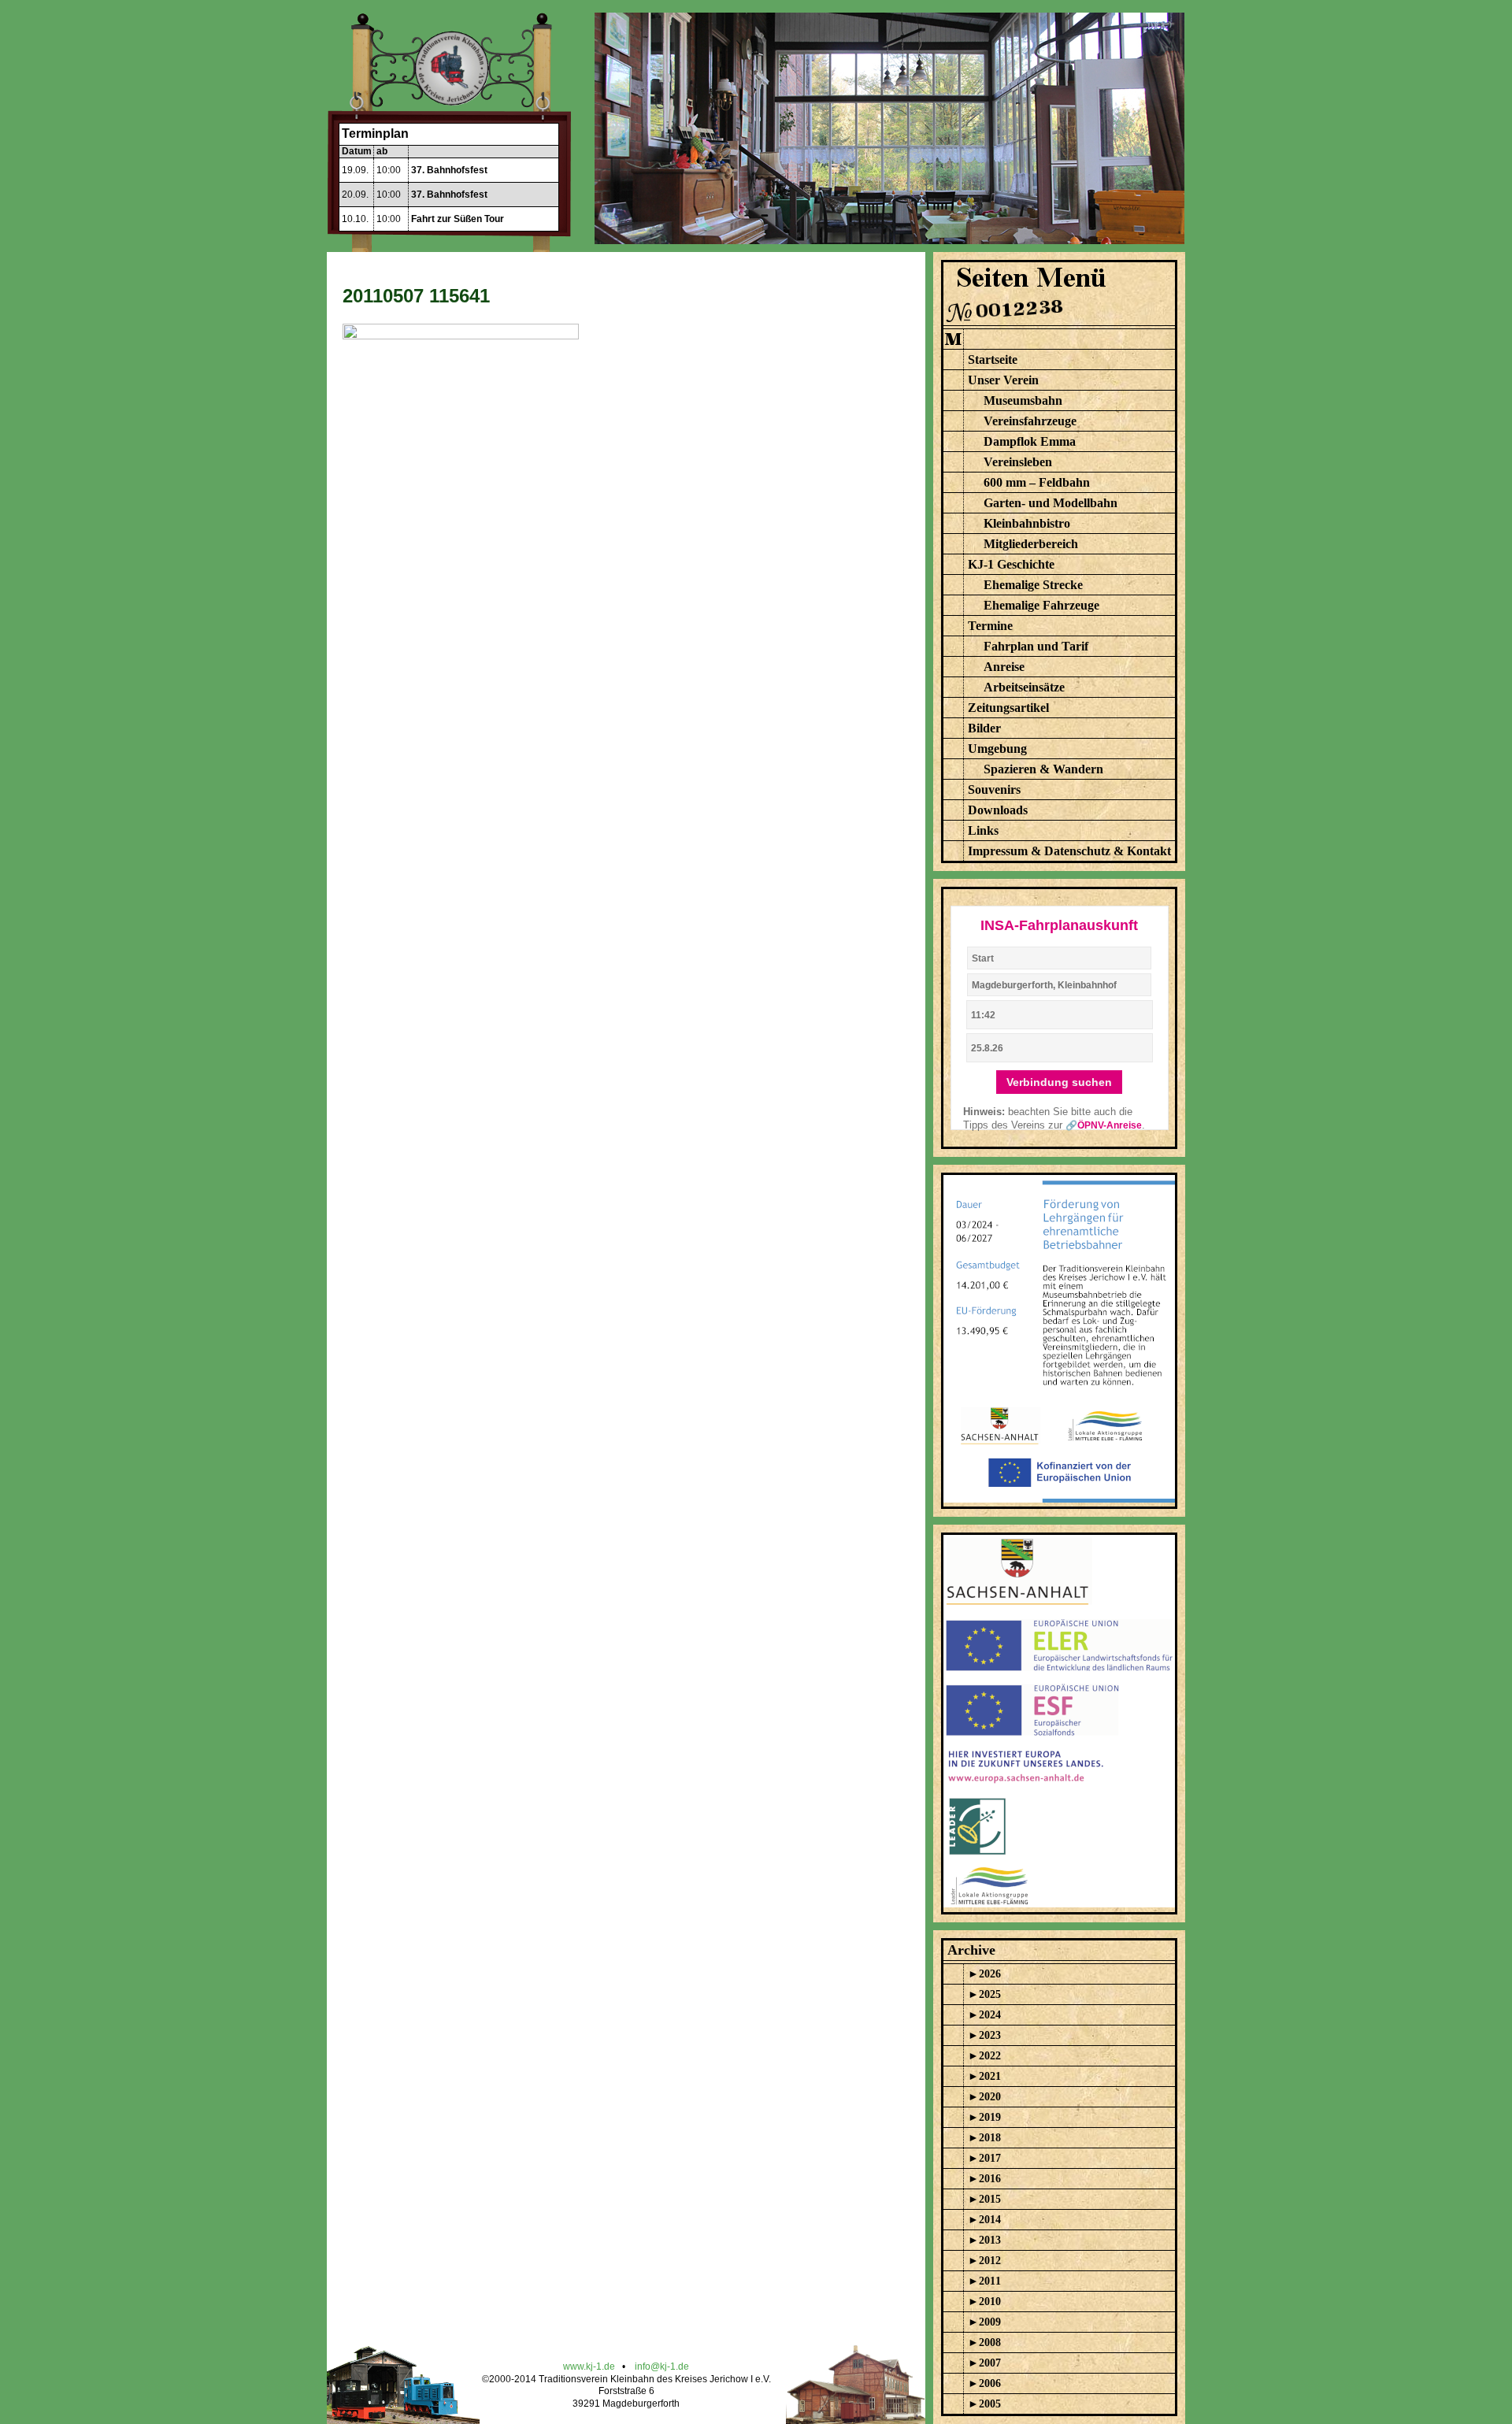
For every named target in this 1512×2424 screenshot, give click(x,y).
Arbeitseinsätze (1024, 687)
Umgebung (997, 749)
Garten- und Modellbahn (1051, 503)
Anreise (1004, 667)
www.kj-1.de (589, 2367)
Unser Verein (1003, 380)
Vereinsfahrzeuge (1030, 421)
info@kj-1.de (662, 2367)
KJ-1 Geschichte (1011, 564)
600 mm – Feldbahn (1037, 482)
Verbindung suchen (1059, 1082)
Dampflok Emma (1030, 441)
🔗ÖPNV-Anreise (1104, 1125)
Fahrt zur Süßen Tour (458, 219)
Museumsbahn (1023, 400)
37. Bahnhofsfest (449, 170)
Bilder (984, 728)
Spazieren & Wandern (1043, 769)
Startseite (993, 360)
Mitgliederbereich (1031, 544)
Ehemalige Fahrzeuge (1041, 605)
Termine (990, 626)
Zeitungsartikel (1008, 708)
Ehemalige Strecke (1033, 585)
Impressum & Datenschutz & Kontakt (1069, 851)
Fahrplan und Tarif (1036, 646)
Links (983, 830)
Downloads (998, 810)
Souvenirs (994, 789)
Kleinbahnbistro (1027, 523)
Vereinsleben (1018, 462)
